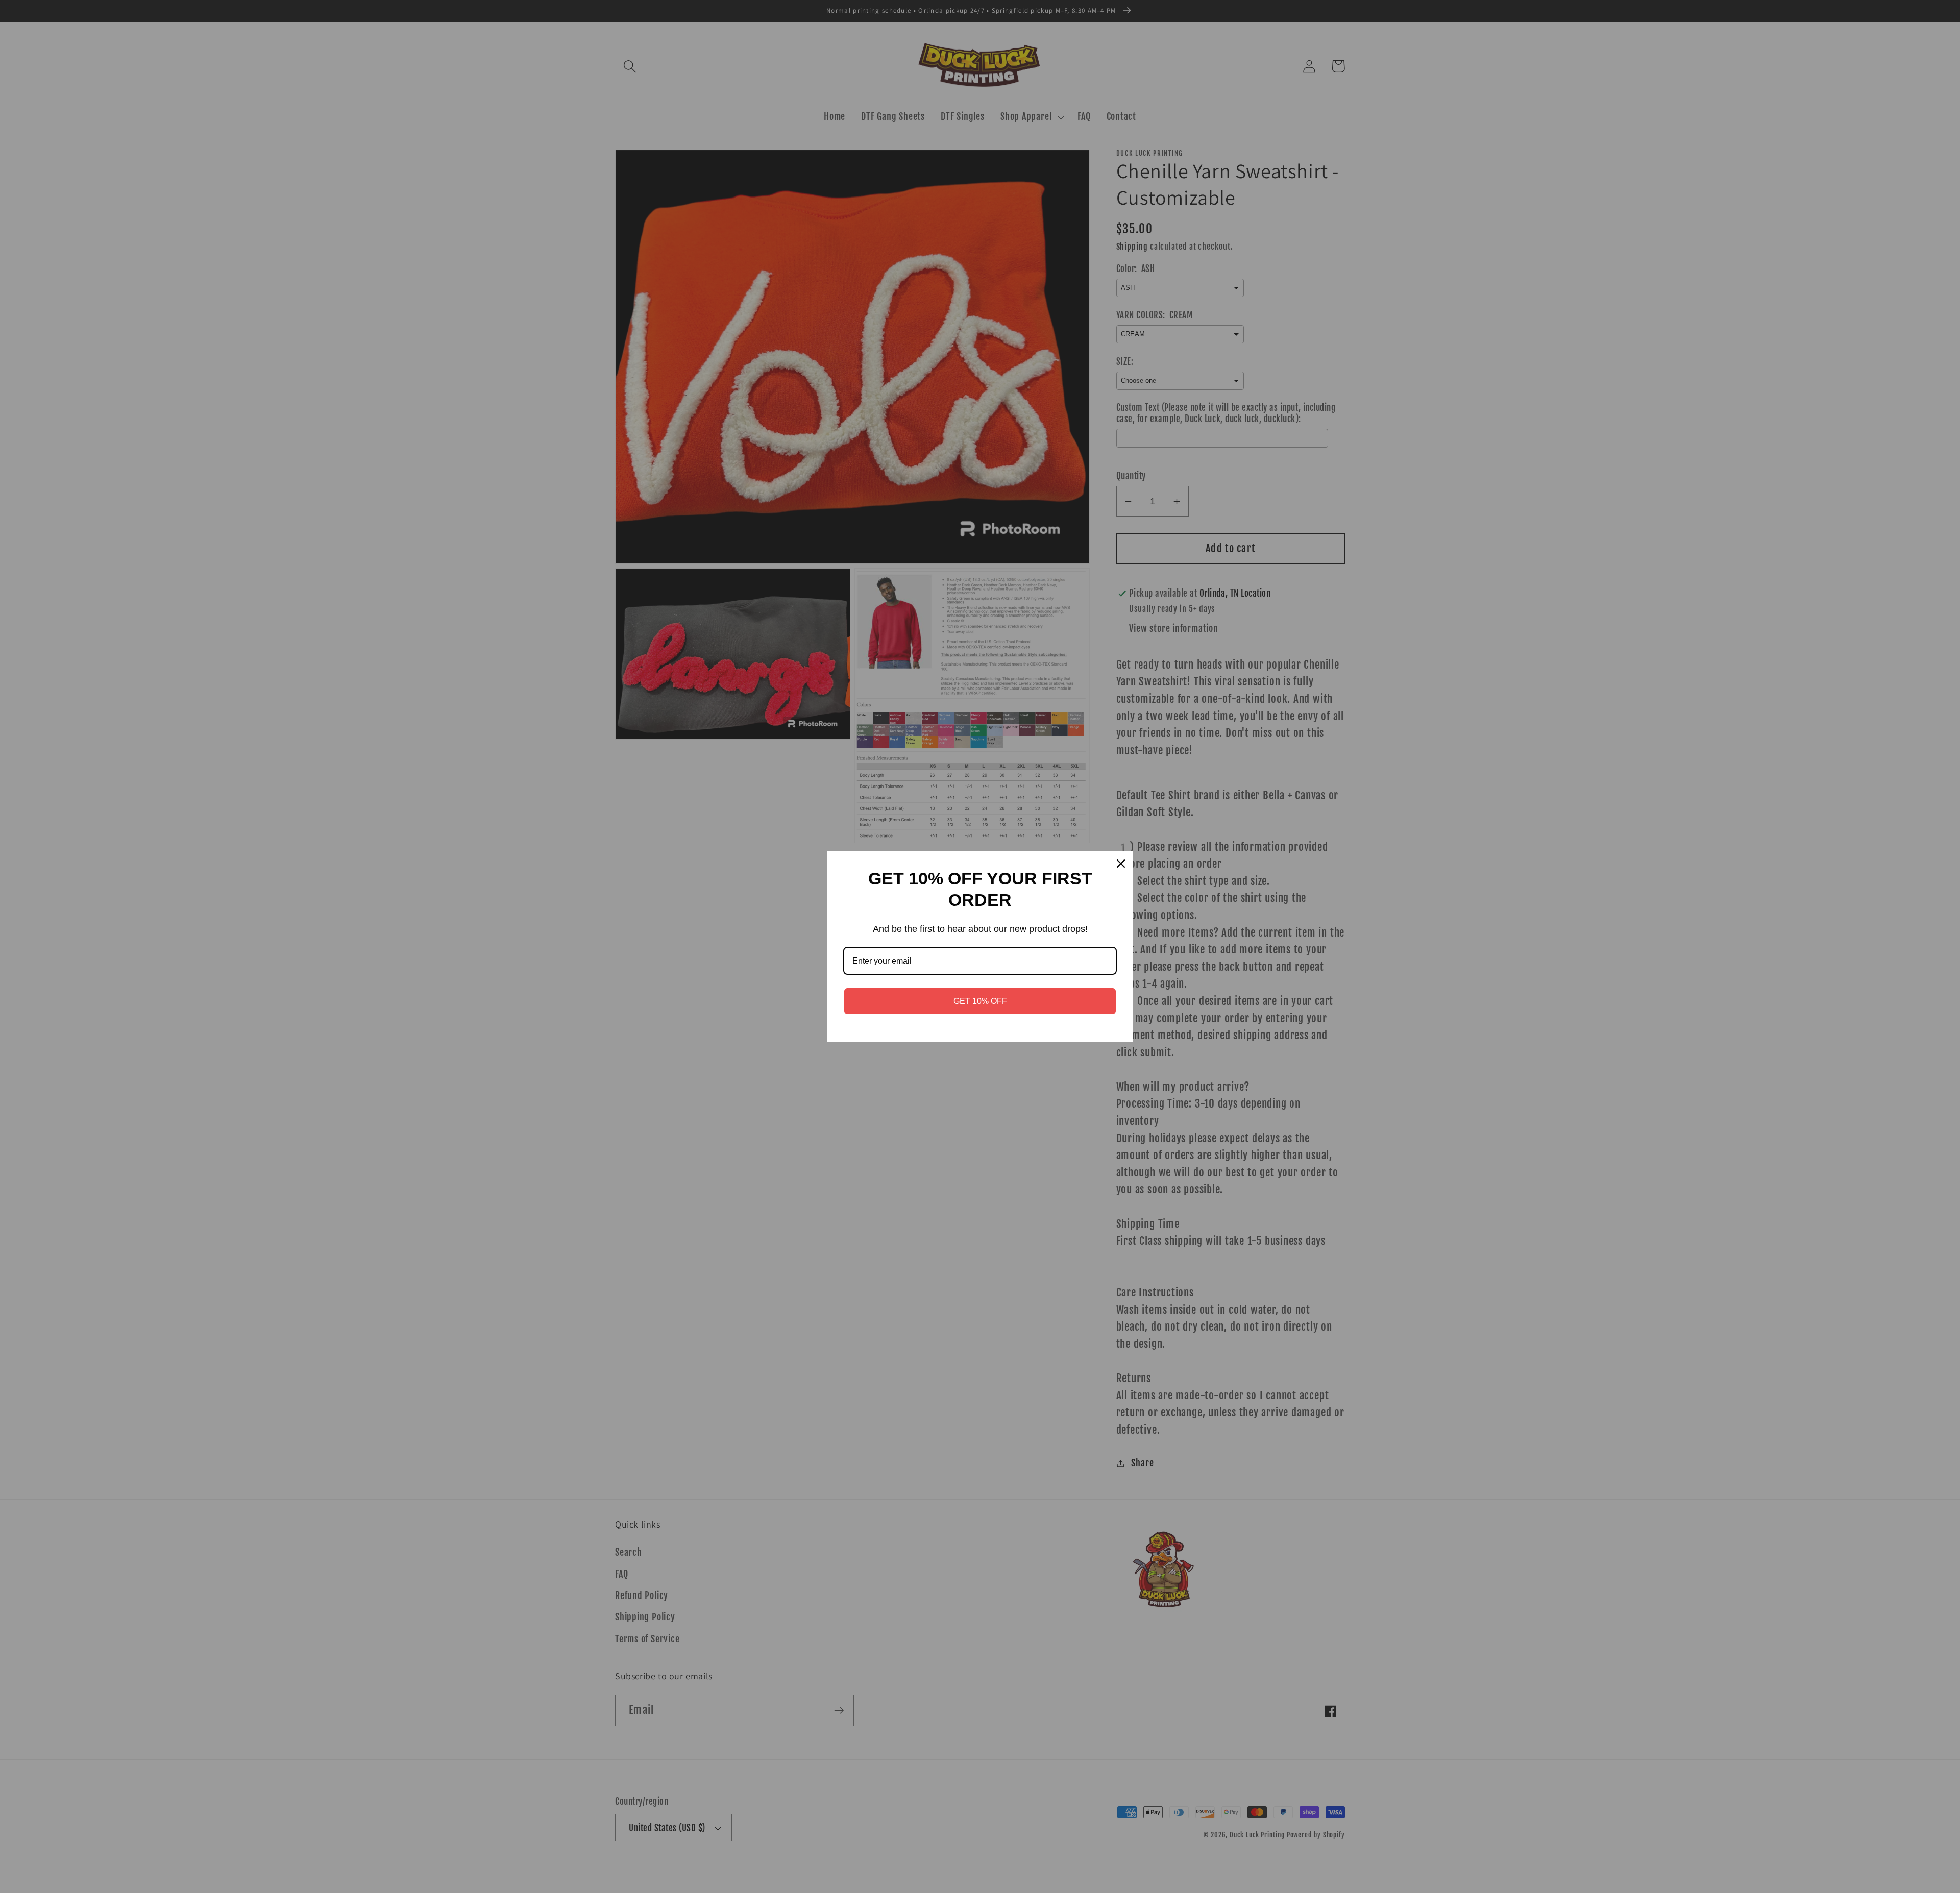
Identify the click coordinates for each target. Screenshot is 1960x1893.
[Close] (1121, 864)
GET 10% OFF (980, 1001)
